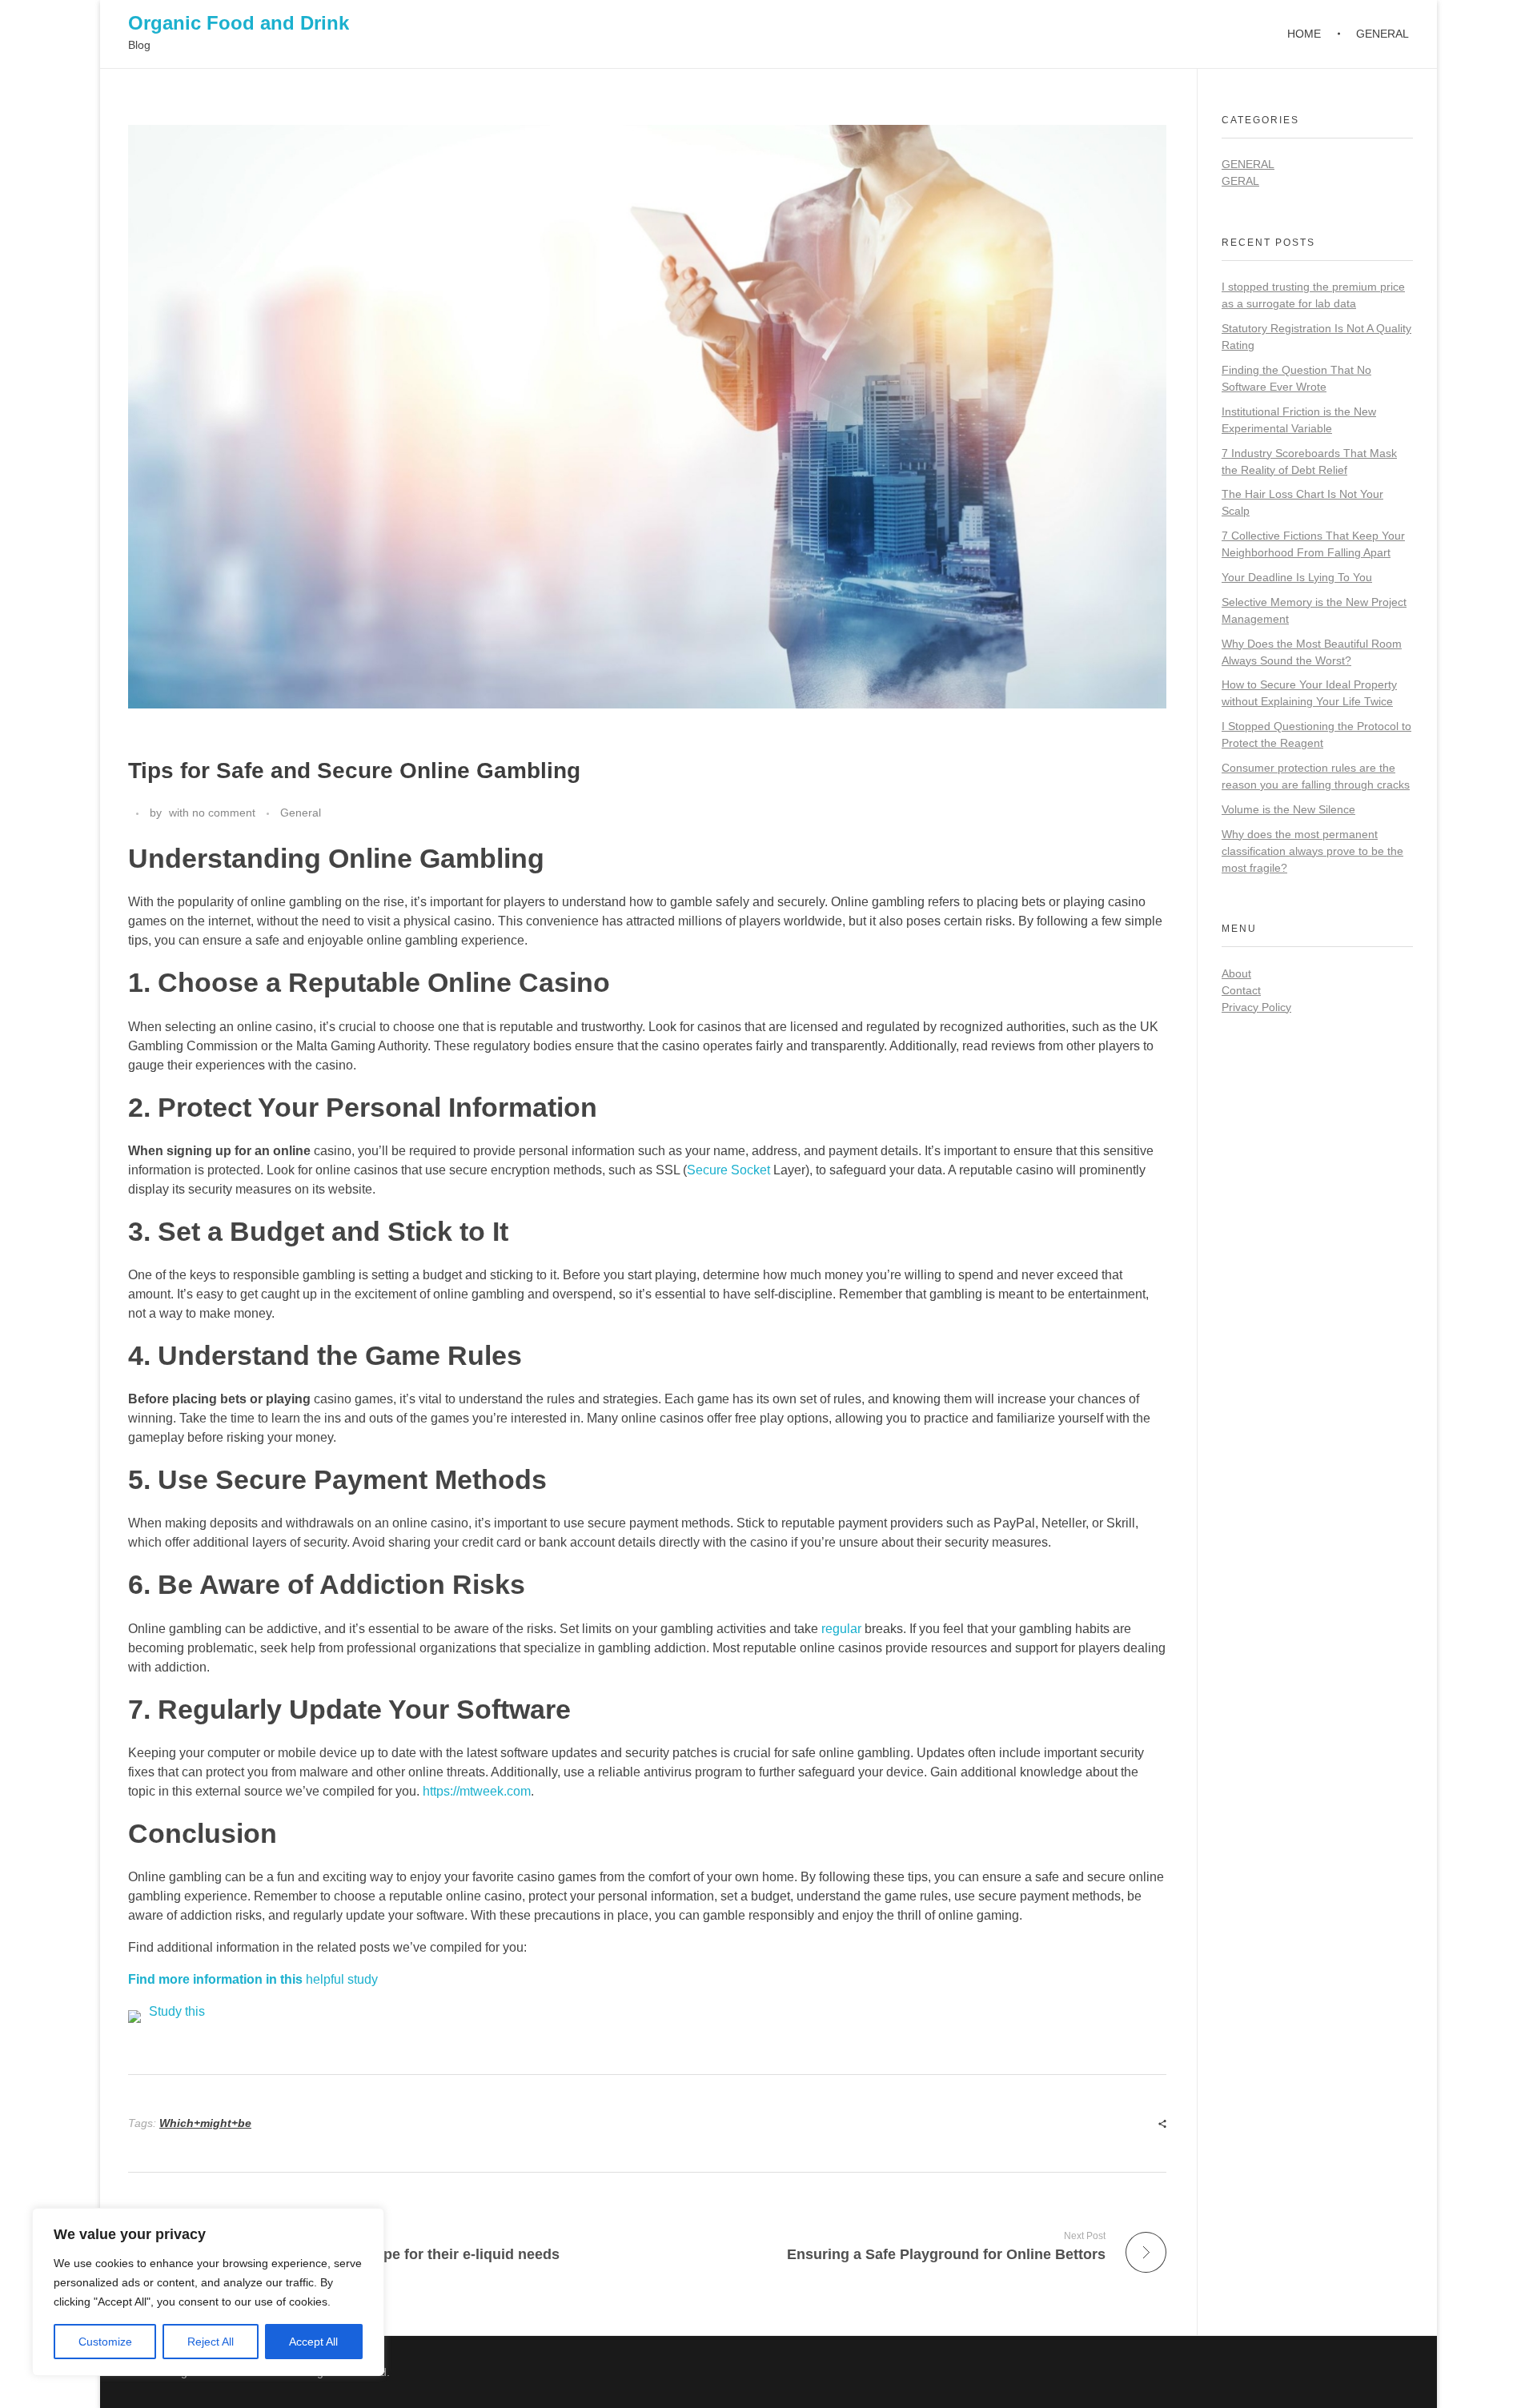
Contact (1241, 990)
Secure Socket (728, 1170)
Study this (177, 2011)
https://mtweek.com (477, 1791)
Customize (105, 2342)
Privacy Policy (1256, 1007)
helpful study (253, 1979)
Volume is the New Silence (1288, 809)
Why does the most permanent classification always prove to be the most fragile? (1312, 851)
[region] (208, 2292)
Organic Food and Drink (239, 23)
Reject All (211, 2342)
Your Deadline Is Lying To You (1297, 577)
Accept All (313, 2342)
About (1236, 973)
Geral (1240, 181)
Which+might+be (205, 2123)
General (301, 813)
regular (841, 1629)
